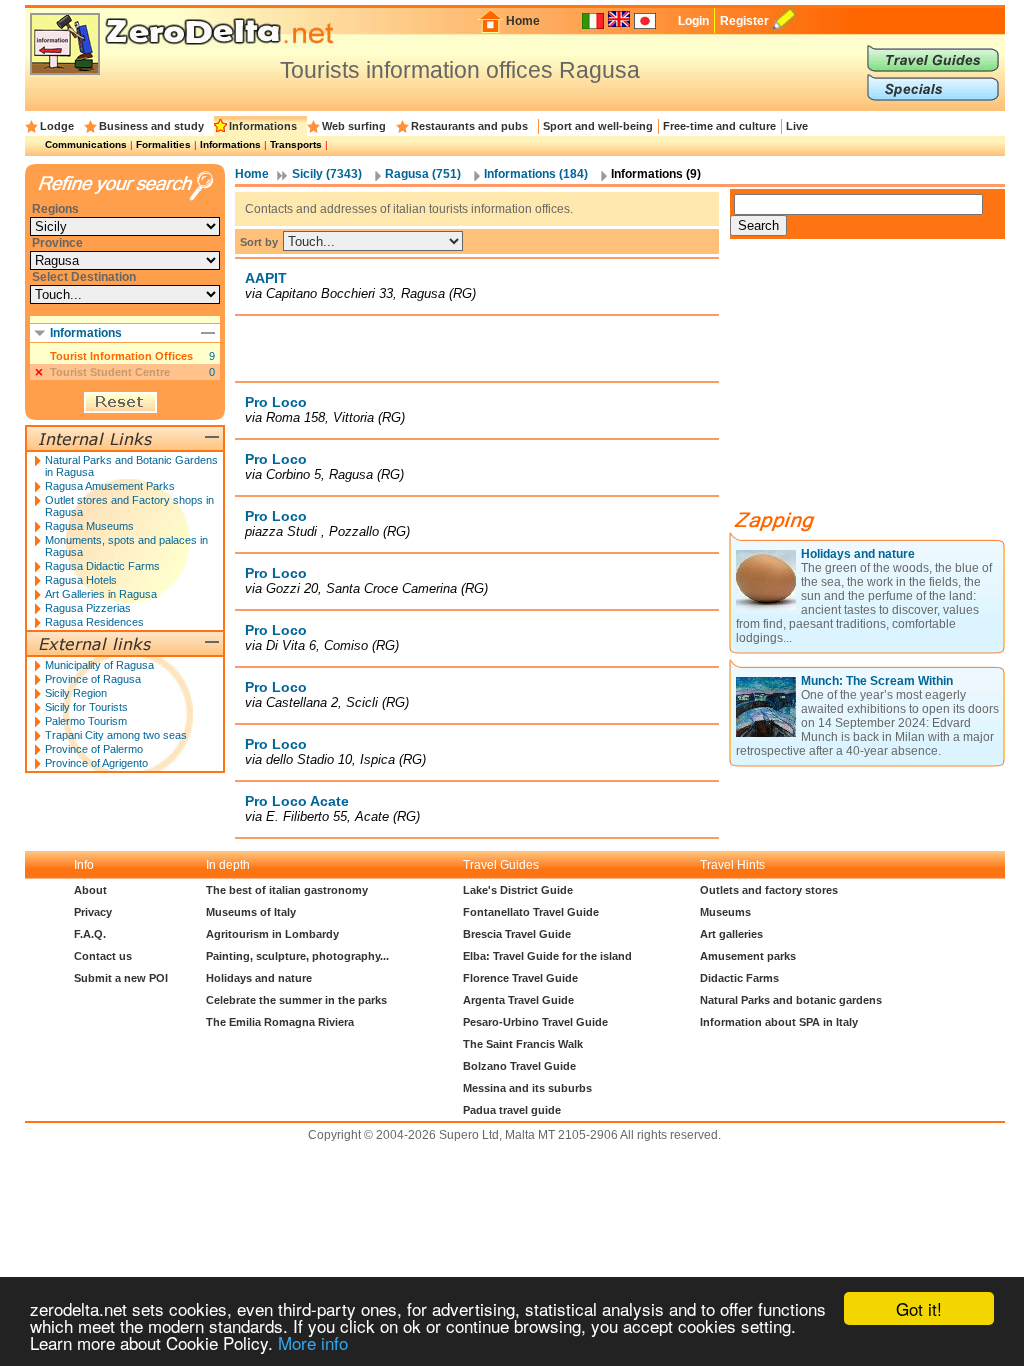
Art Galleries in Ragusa (101, 594)
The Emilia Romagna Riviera (280, 1022)
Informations (263, 126)
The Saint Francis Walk (523, 1044)
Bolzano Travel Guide (519, 1066)
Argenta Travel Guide (518, 1000)
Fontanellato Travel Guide (531, 912)
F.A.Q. (90, 934)
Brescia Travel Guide (517, 934)
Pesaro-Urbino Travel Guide (535, 1022)
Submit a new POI (121, 978)
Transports (296, 144)
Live (797, 126)
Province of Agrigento (96, 763)
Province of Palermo (94, 749)
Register (744, 21)
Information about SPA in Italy (779, 1022)
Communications (86, 144)
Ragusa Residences (94, 622)
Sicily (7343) (327, 174)
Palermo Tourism (86, 721)
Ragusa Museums (89, 526)
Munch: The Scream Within (877, 681)
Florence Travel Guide (520, 978)
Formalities (163, 144)
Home (523, 21)
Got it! (919, 1308)
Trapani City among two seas (116, 735)
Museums (725, 912)
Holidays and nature (858, 554)
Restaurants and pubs (469, 126)
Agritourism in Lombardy (272, 934)
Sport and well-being (598, 126)
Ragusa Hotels (81, 580)
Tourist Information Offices (121, 356)
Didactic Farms (739, 978)
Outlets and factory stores (769, 890)
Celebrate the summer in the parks (296, 1000)
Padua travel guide (512, 1110)
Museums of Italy (251, 912)
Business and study (151, 126)
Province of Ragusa (93, 679)
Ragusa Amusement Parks (110, 486)
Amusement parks (748, 956)
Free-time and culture (719, 126)
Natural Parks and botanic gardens (791, 1000)
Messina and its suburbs (527, 1088)
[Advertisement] (477, 348)
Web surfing (354, 126)
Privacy (93, 912)
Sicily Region (76, 693)
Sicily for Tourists (86, 707)
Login (693, 21)
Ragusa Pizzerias (88, 608)
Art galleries (731, 934)
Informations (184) (536, 174)
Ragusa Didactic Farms (102, 566)
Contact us (103, 956)
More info (313, 1342)
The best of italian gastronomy (287, 890)
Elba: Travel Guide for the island (547, 956)
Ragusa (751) (423, 174)
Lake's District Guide (518, 890)
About (90, 890)
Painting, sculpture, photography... (297, 956)
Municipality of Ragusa (99, 665)
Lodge (57, 126)
